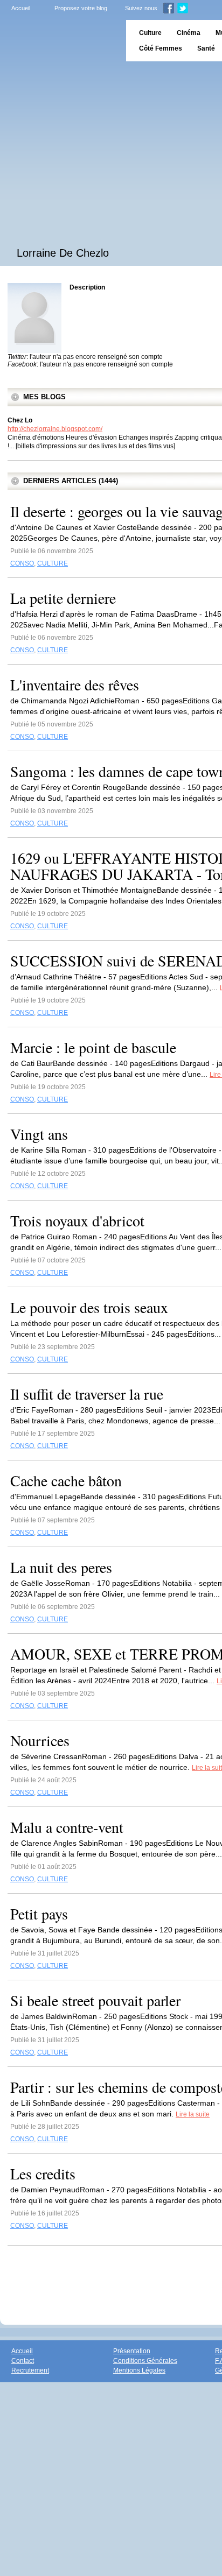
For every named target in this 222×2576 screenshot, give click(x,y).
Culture (150, 33)
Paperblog (60, 41)
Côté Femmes (161, 48)
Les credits (43, 2173)
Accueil (21, 8)
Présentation (132, 2351)
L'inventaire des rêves (75, 684)
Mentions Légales (139, 2370)
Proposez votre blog (81, 8)
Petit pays (39, 1914)
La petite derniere (63, 598)
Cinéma (189, 33)
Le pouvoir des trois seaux (89, 1307)
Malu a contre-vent (67, 1827)
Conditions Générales (145, 2361)
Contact (23, 2361)
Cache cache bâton (66, 1480)
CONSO (22, 563)
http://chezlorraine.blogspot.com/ (55, 429)
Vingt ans (39, 1134)
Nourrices (40, 1740)
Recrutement (30, 2370)
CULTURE (53, 563)
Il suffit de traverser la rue (87, 1394)
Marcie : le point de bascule (93, 1047)
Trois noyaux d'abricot (77, 1220)
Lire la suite (193, 2114)
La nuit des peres (61, 1567)
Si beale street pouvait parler (95, 2000)
